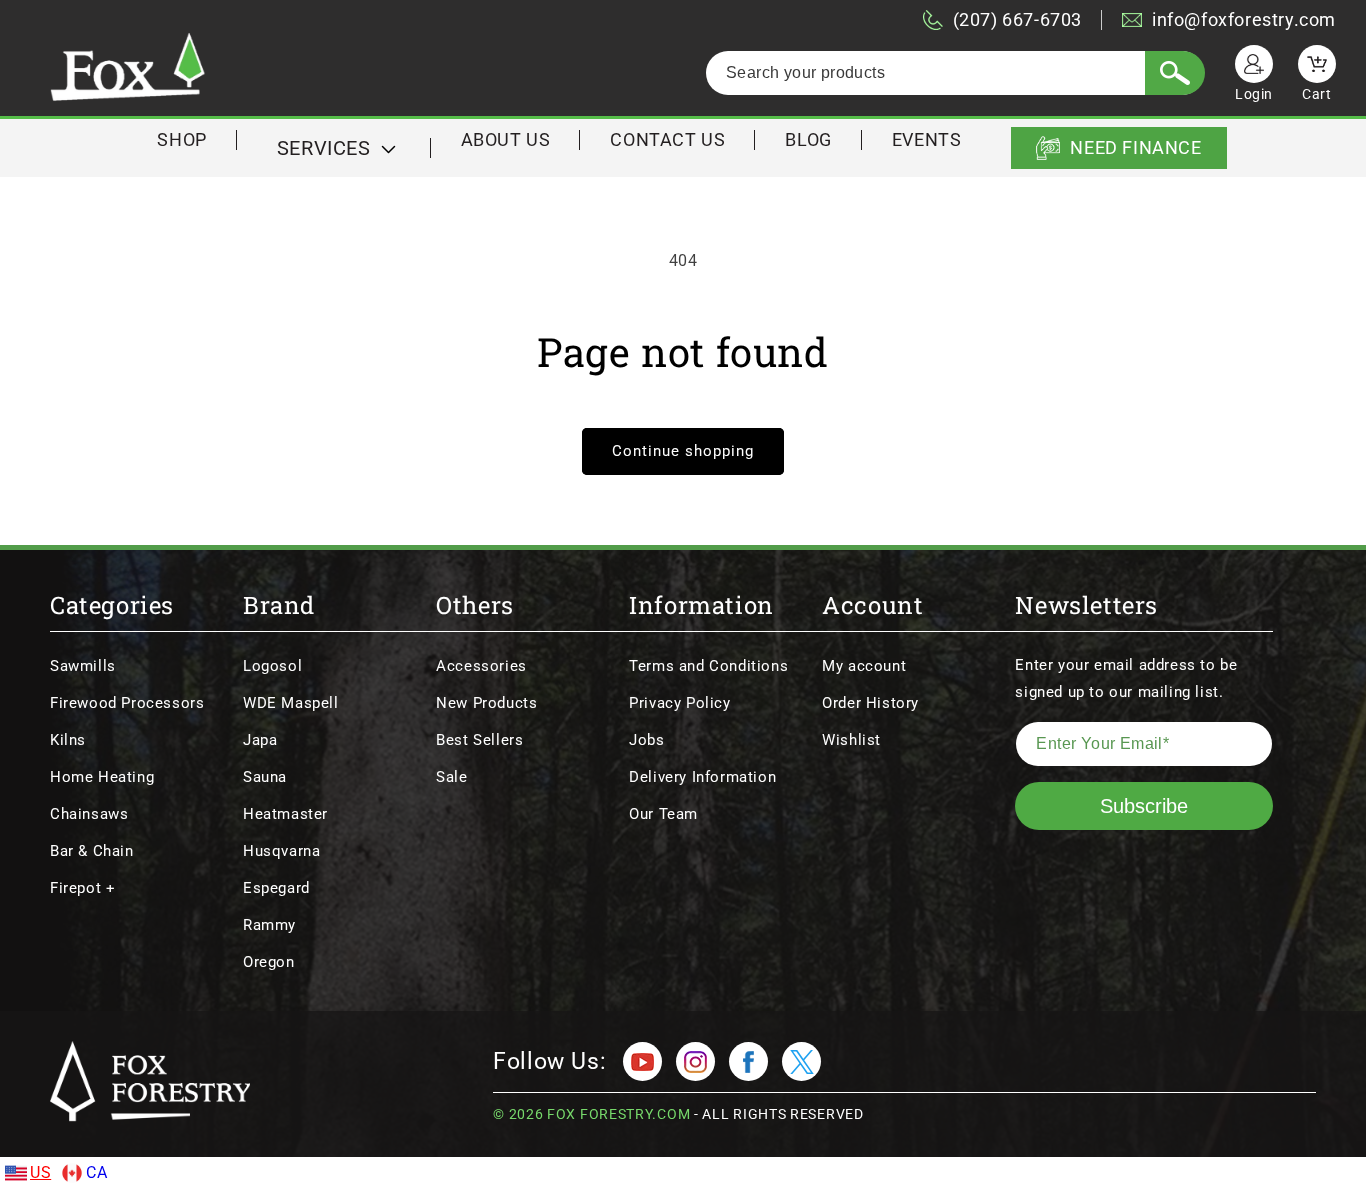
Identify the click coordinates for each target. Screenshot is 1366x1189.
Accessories (481, 666)
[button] (334, 148)
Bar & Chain (92, 851)
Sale (451, 777)
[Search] (1175, 73)
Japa (260, 740)
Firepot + (82, 888)
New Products (486, 703)
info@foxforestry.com (1244, 20)
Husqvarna (281, 851)
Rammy (269, 925)
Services (324, 148)
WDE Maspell (291, 703)
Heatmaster (285, 814)
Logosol (272, 666)
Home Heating (102, 777)
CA (96, 1172)
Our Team (663, 814)
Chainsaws (89, 814)
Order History (870, 703)
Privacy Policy (679, 703)
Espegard (276, 888)
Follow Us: (549, 1061)
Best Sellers (479, 740)
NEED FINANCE (1135, 147)
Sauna (265, 777)
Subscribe (1144, 806)
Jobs (646, 740)
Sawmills (83, 666)
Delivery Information (702, 777)
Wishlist (851, 740)
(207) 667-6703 (1017, 20)
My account (864, 666)
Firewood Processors (127, 703)
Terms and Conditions (708, 666)
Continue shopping (683, 451)
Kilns (68, 740)
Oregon (269, 962)
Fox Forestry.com (618, 1114)
